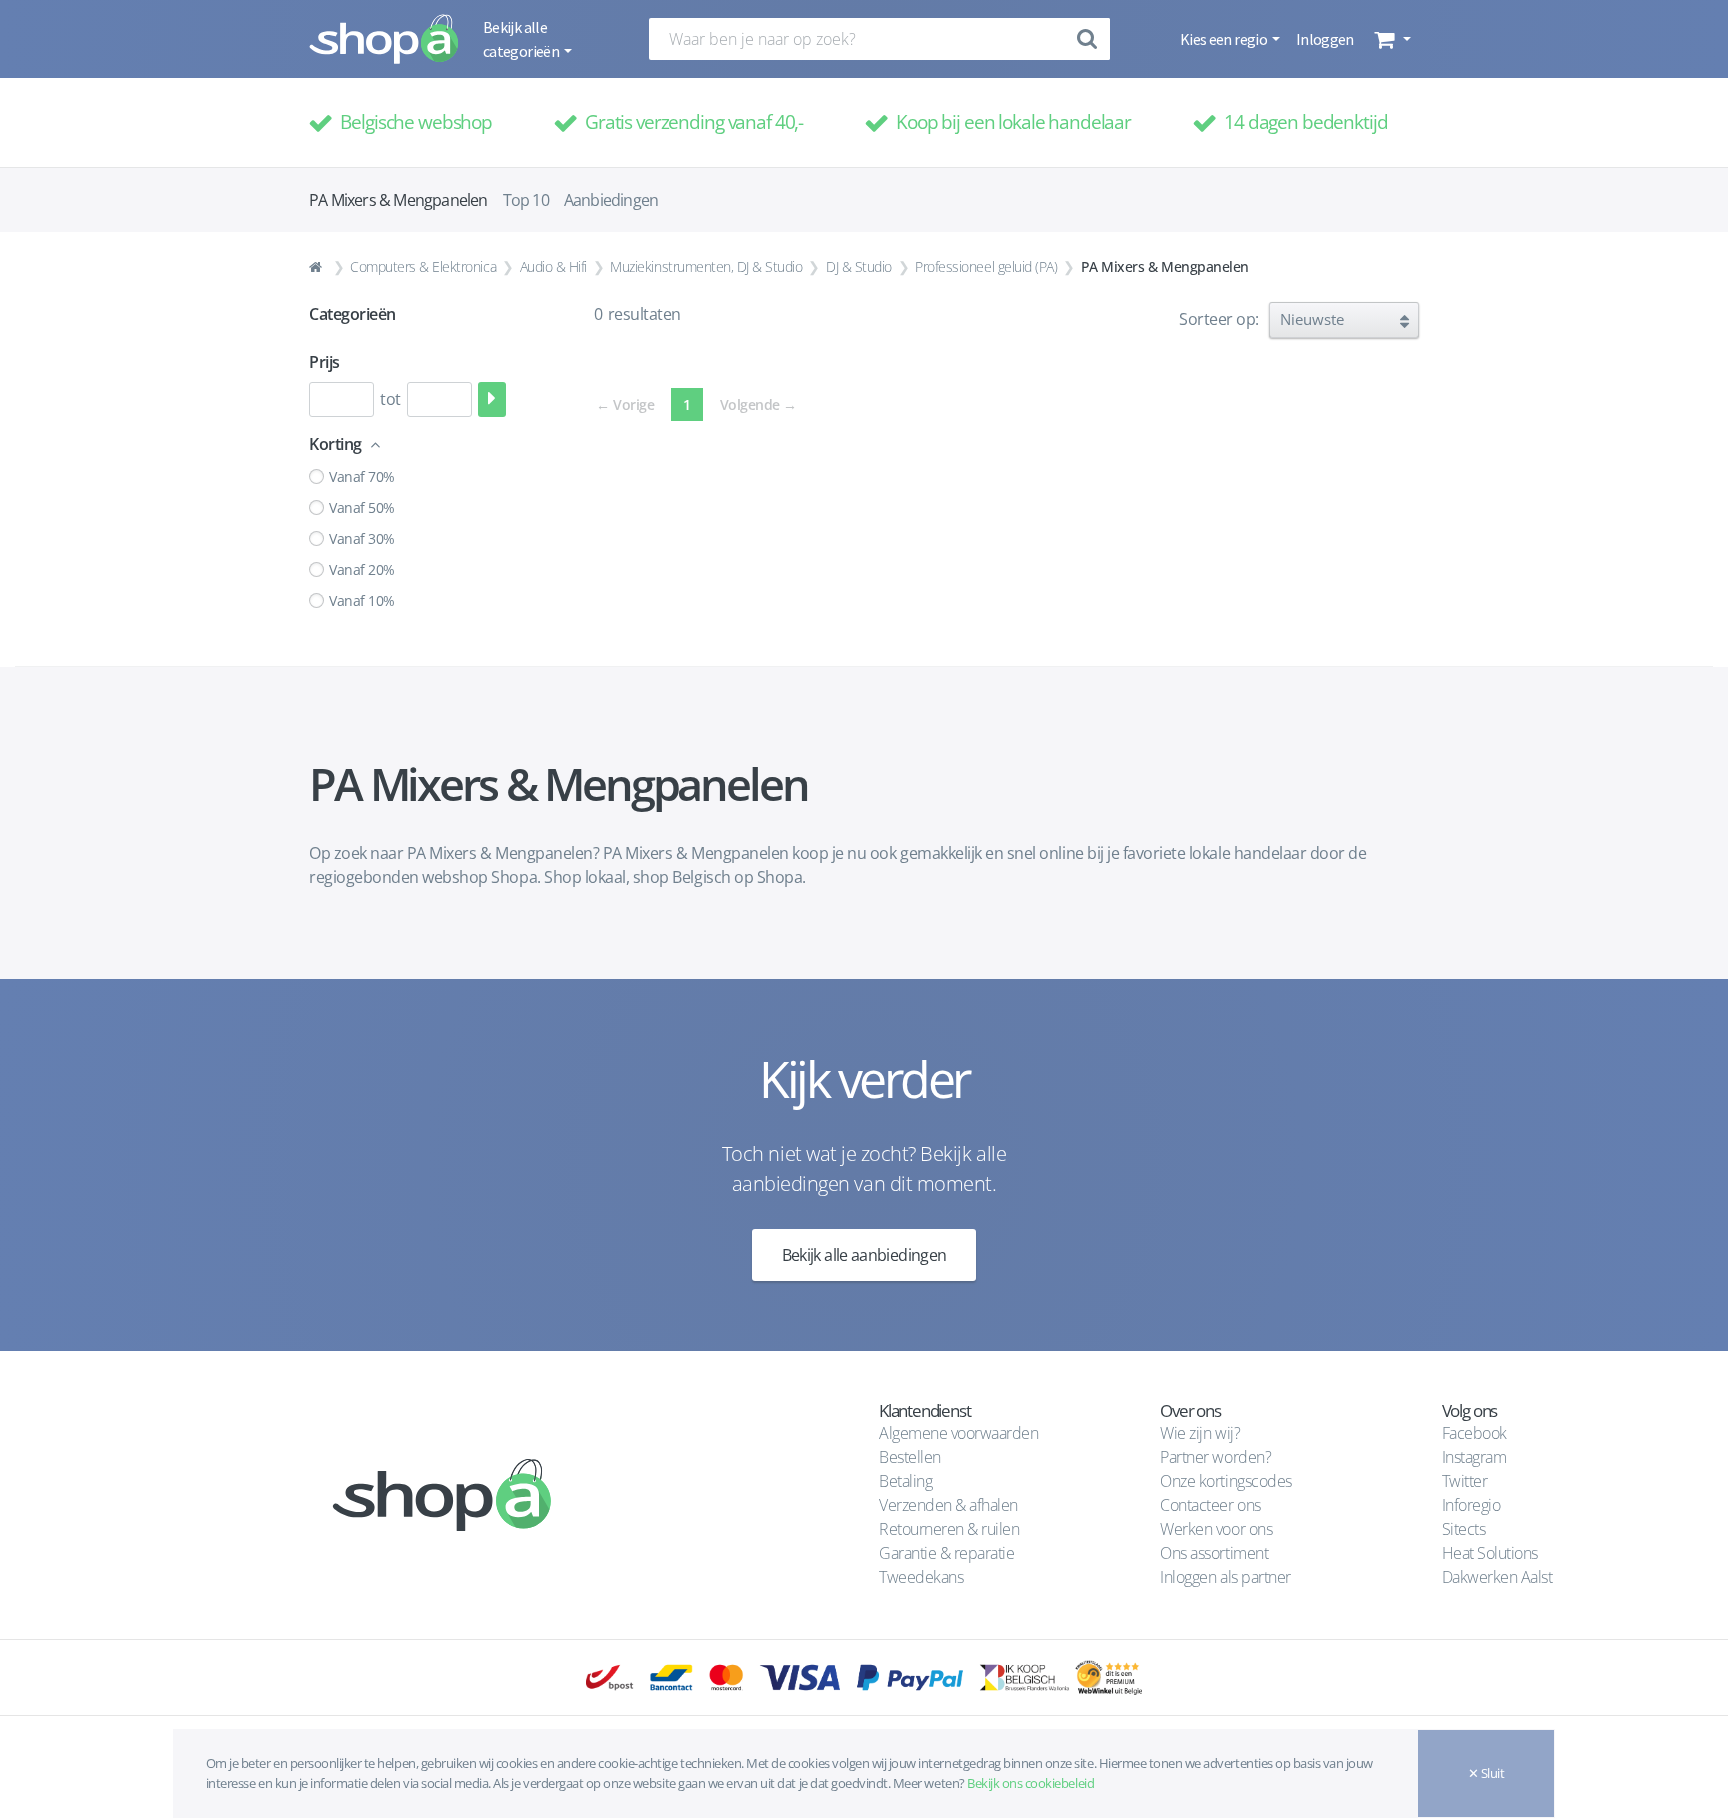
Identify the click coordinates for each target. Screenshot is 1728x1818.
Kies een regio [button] (1224, 39)
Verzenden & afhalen (948, 1505)
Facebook (1474, 1433)
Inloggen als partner (1225, 1577)
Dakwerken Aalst (1499, 1577)
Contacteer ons (1210, 1505)
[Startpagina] (318, 267)
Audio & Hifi (553, 266)
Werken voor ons (1216, 1529)
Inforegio (1473, 1505)
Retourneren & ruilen (949, 1529)
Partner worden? (1215, 1457)
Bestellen (910, 1457)
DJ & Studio (859, 266)
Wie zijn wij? (1200, 1433)
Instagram (1474, 1457)
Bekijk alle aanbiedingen (864, 1255)
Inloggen (1325, 39)
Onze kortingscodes (1225, 1481)
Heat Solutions (1492, 1553)
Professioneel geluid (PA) (986, 266)
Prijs (324, 362)
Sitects (1465, 1529)
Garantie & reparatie (946, 1553)
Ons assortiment (1214, 1553)
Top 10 (526, 200)
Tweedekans (921, 1577)
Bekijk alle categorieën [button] (522, 39)
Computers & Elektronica (423, 266)
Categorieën (352, 314)
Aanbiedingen (611, 200)
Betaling (905, 1481)
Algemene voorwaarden (958, 1433)
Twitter (1465, 1481)
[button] (1390, 39)
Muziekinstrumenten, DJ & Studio (706, 266)
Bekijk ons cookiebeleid (1030, 1783)
